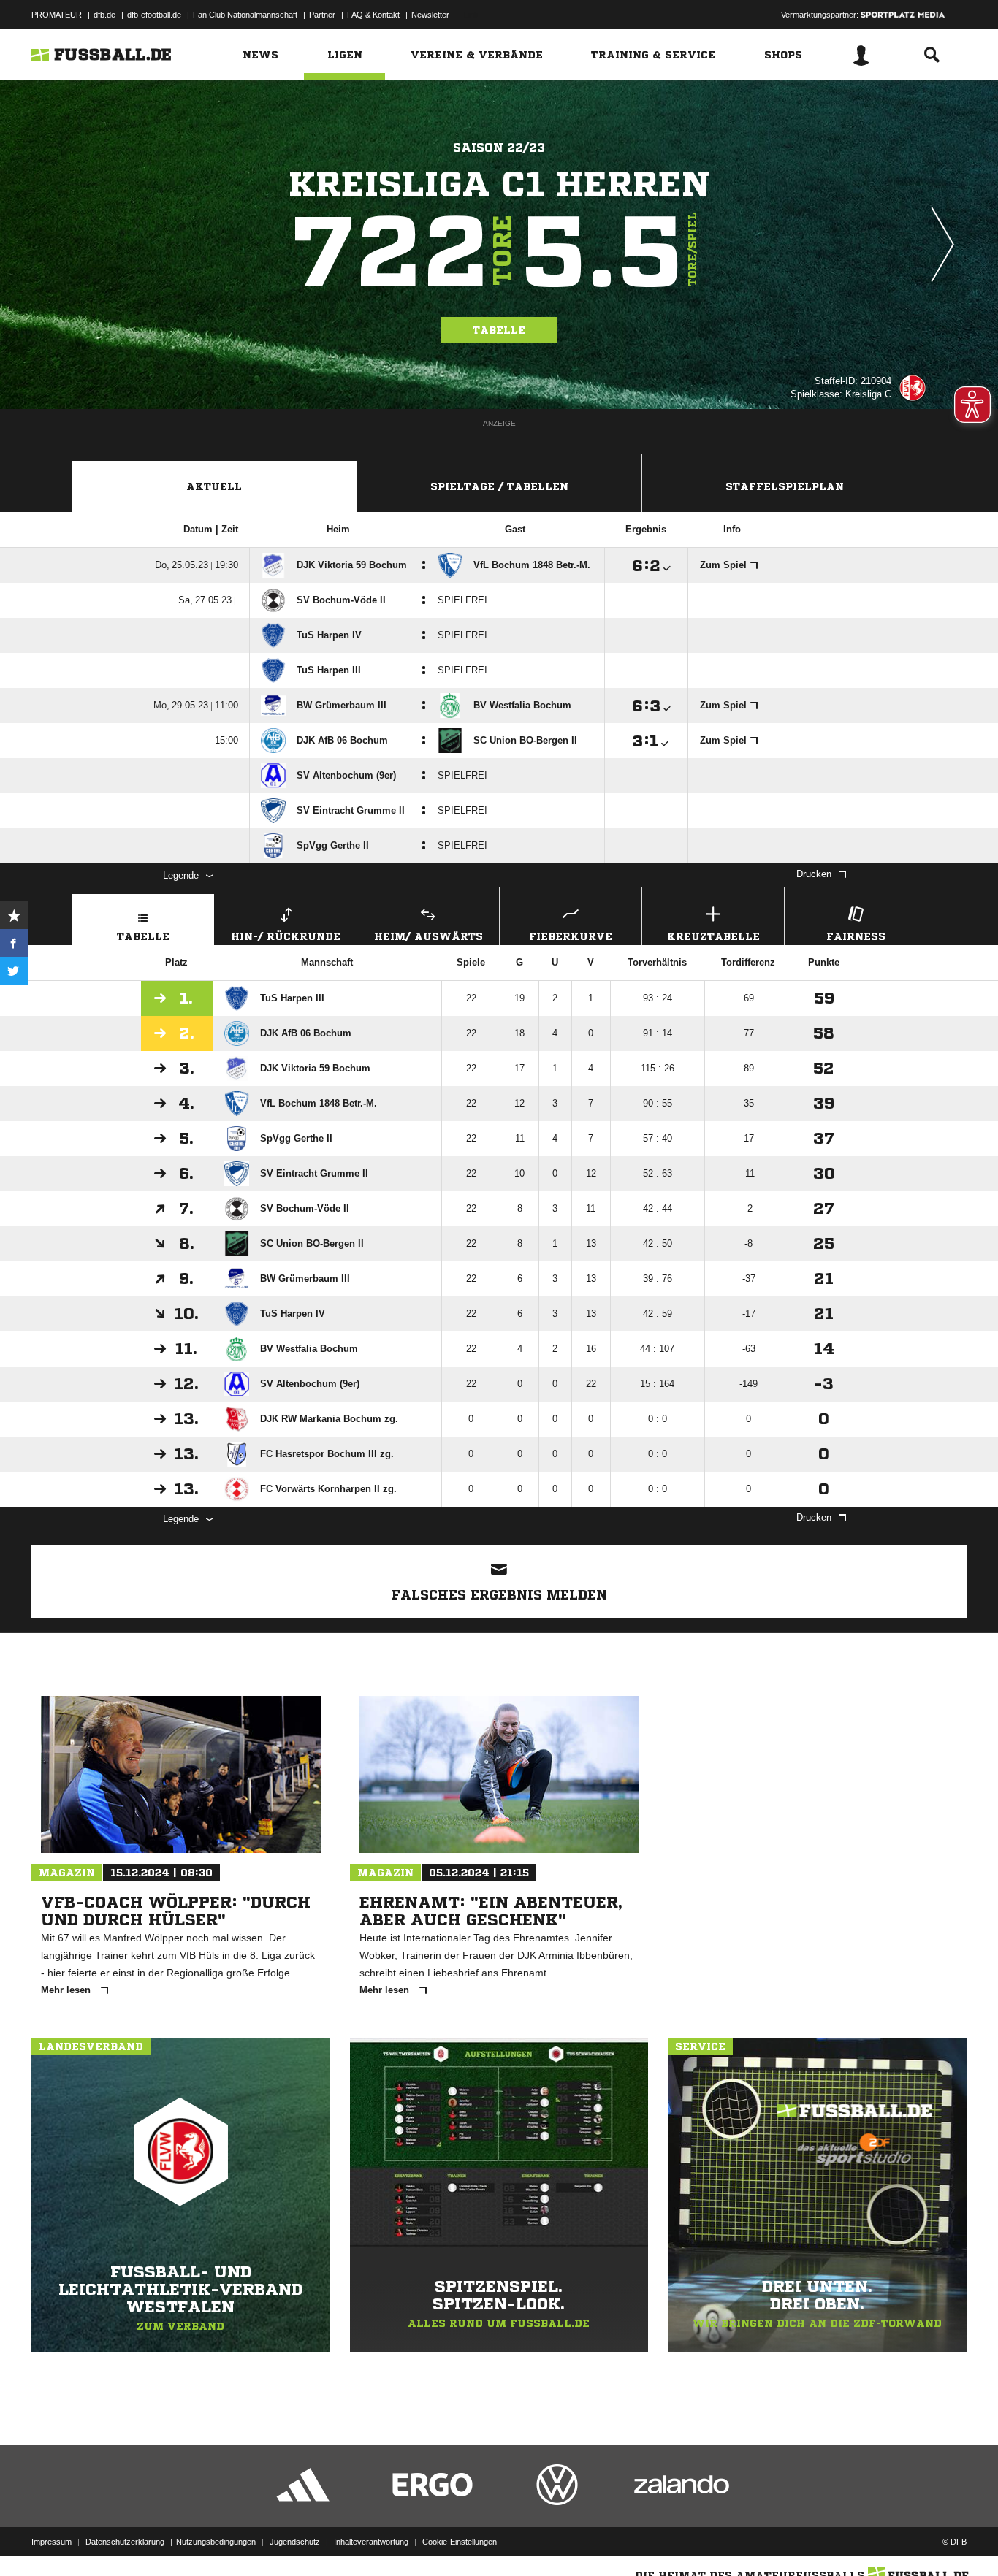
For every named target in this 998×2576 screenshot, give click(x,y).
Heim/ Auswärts (428, 936)
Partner (322, 15)
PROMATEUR (57, 15)
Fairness (856, 936)
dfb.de (104, 15)
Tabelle (499, 330)
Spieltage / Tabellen (499, 486)
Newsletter (430, 15)
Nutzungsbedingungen (216, 2542)
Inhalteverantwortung (371, 2542)
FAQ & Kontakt (373, 15)
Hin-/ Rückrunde (286, 936)
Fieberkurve (571, 936)
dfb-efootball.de (154, 15)
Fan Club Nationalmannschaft (245, 15)
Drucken (814, 874)
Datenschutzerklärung (125, 2542)
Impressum (52, 2542)
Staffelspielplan (785, 486)
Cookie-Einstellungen (460, 2542)
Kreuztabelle (713, 936)
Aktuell (214, 486)
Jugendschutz (295, 2542)
